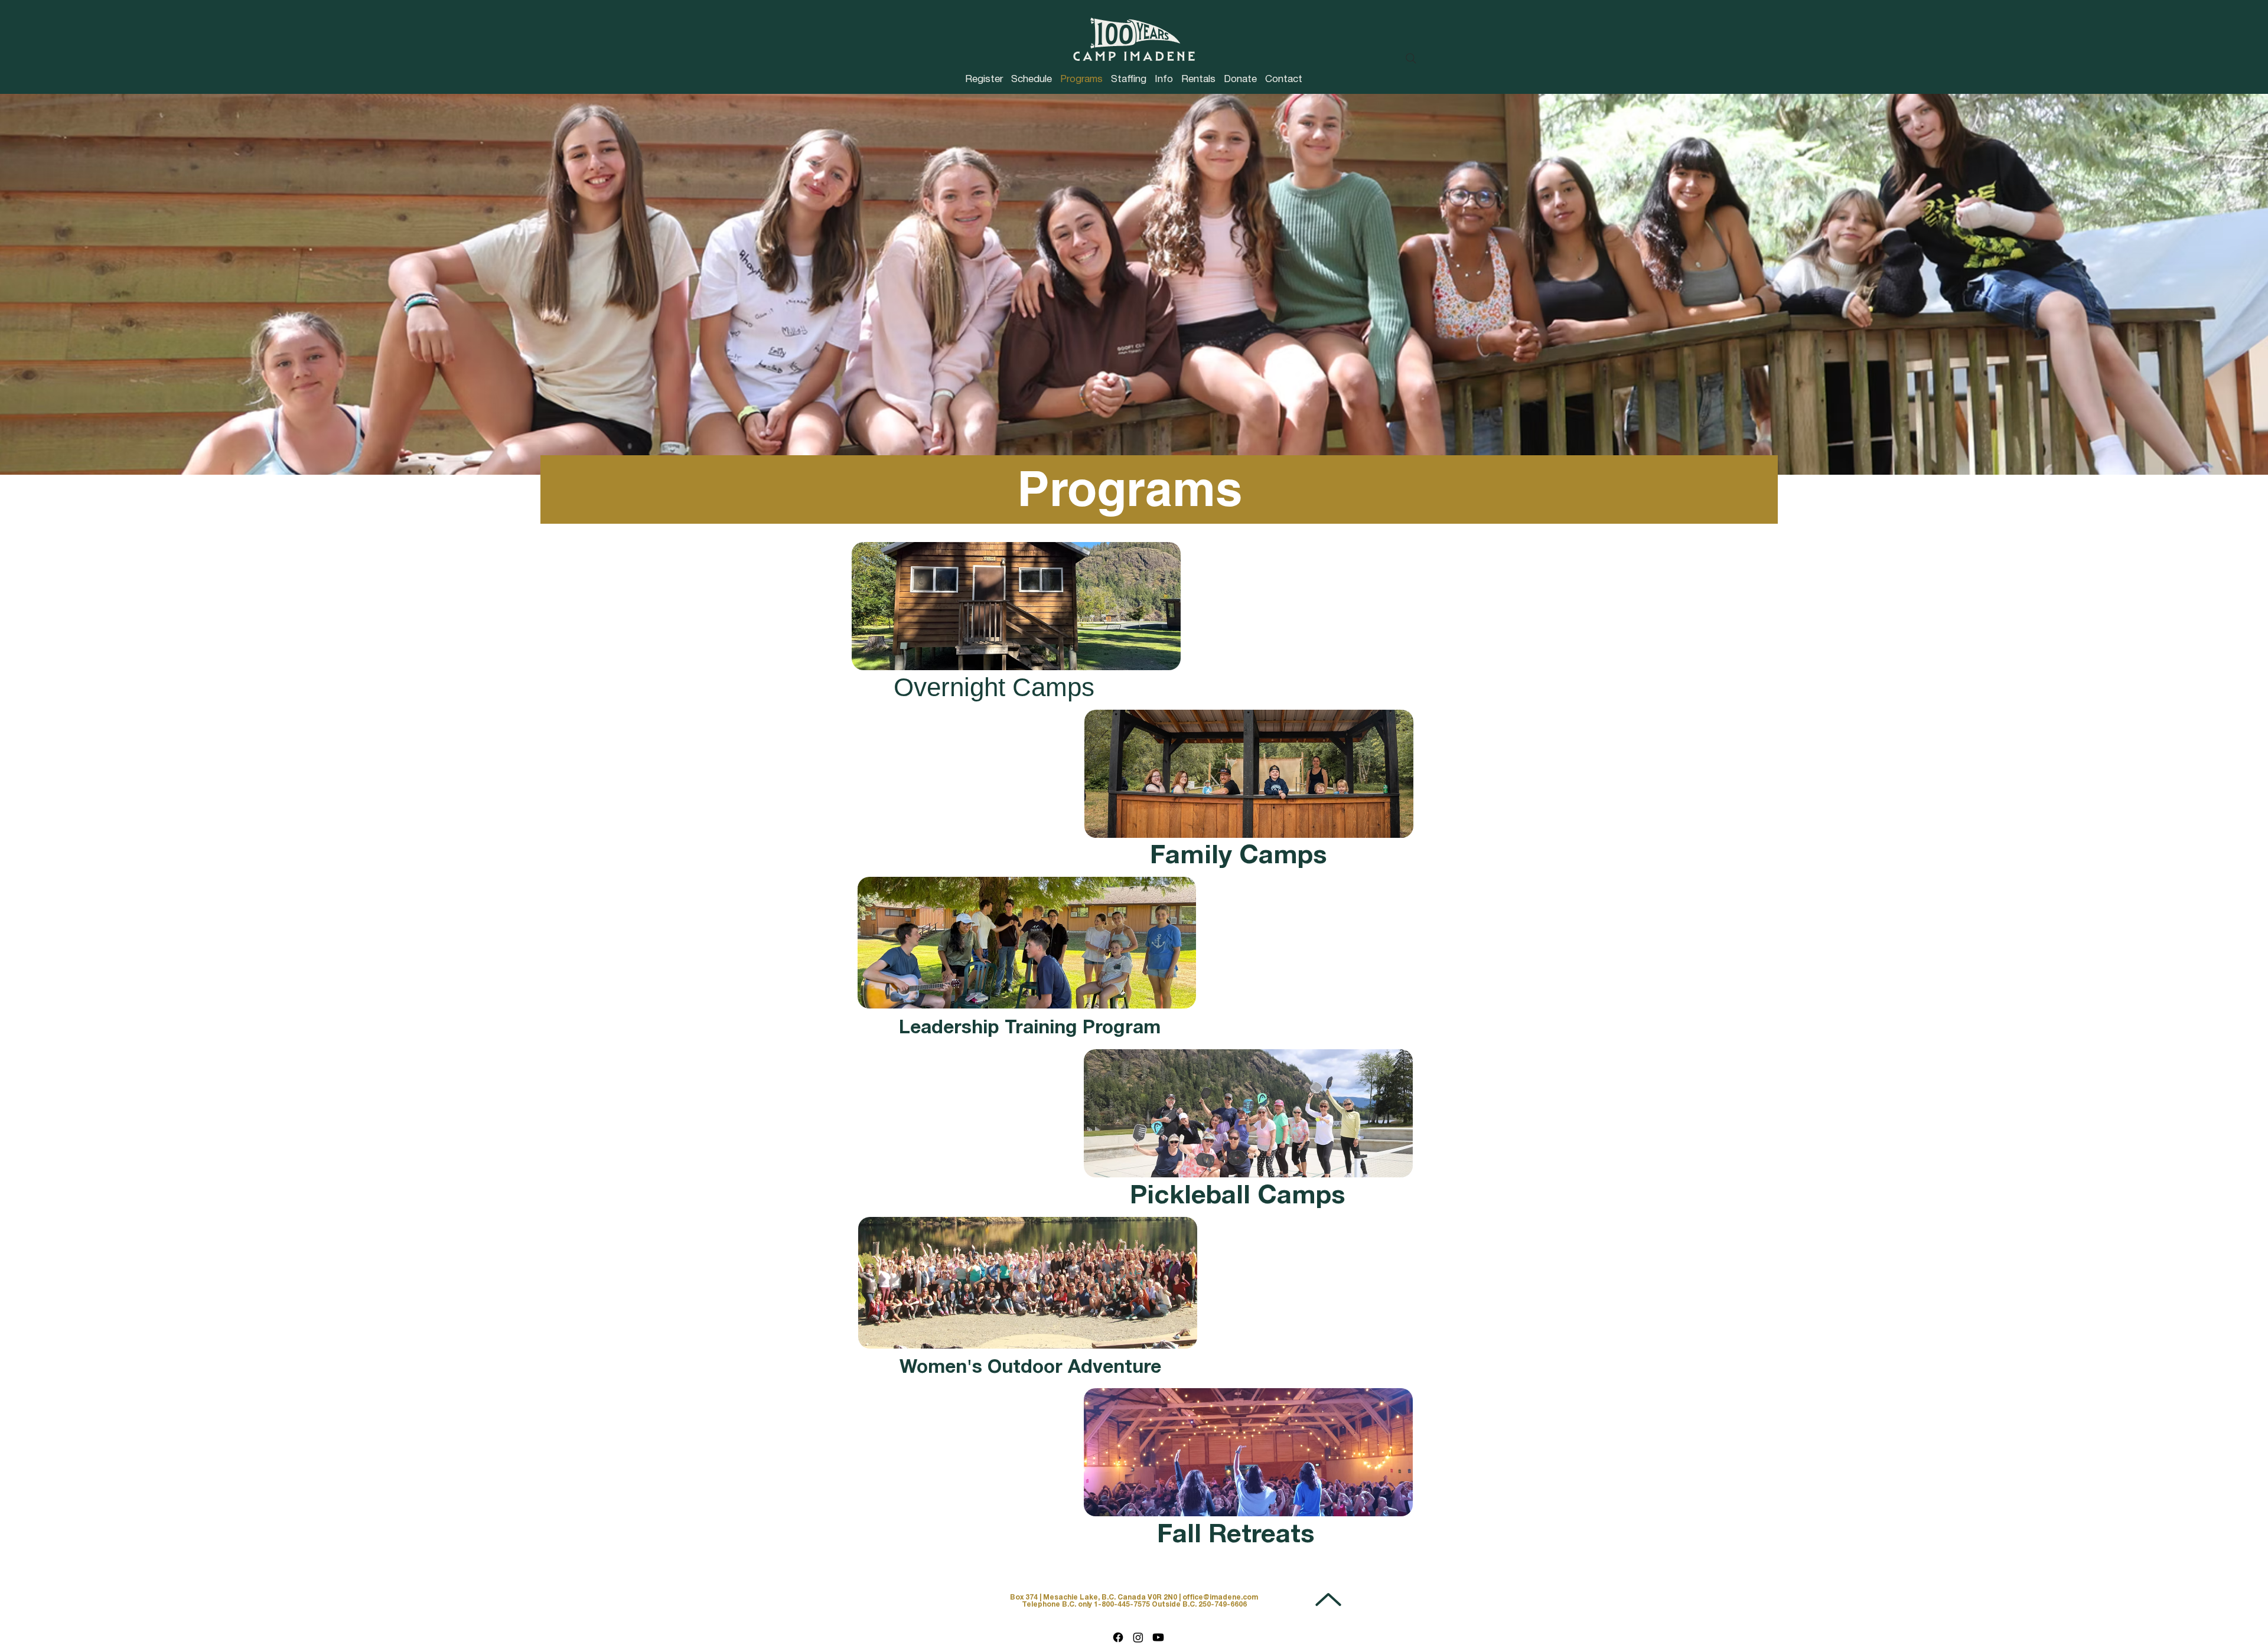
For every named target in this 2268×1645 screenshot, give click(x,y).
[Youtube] (1158, 1637)
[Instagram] (1138, 1637)
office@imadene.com (1220, 1597)
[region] (1016, 622)
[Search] (1411, 58)
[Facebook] (1118, 1637)
